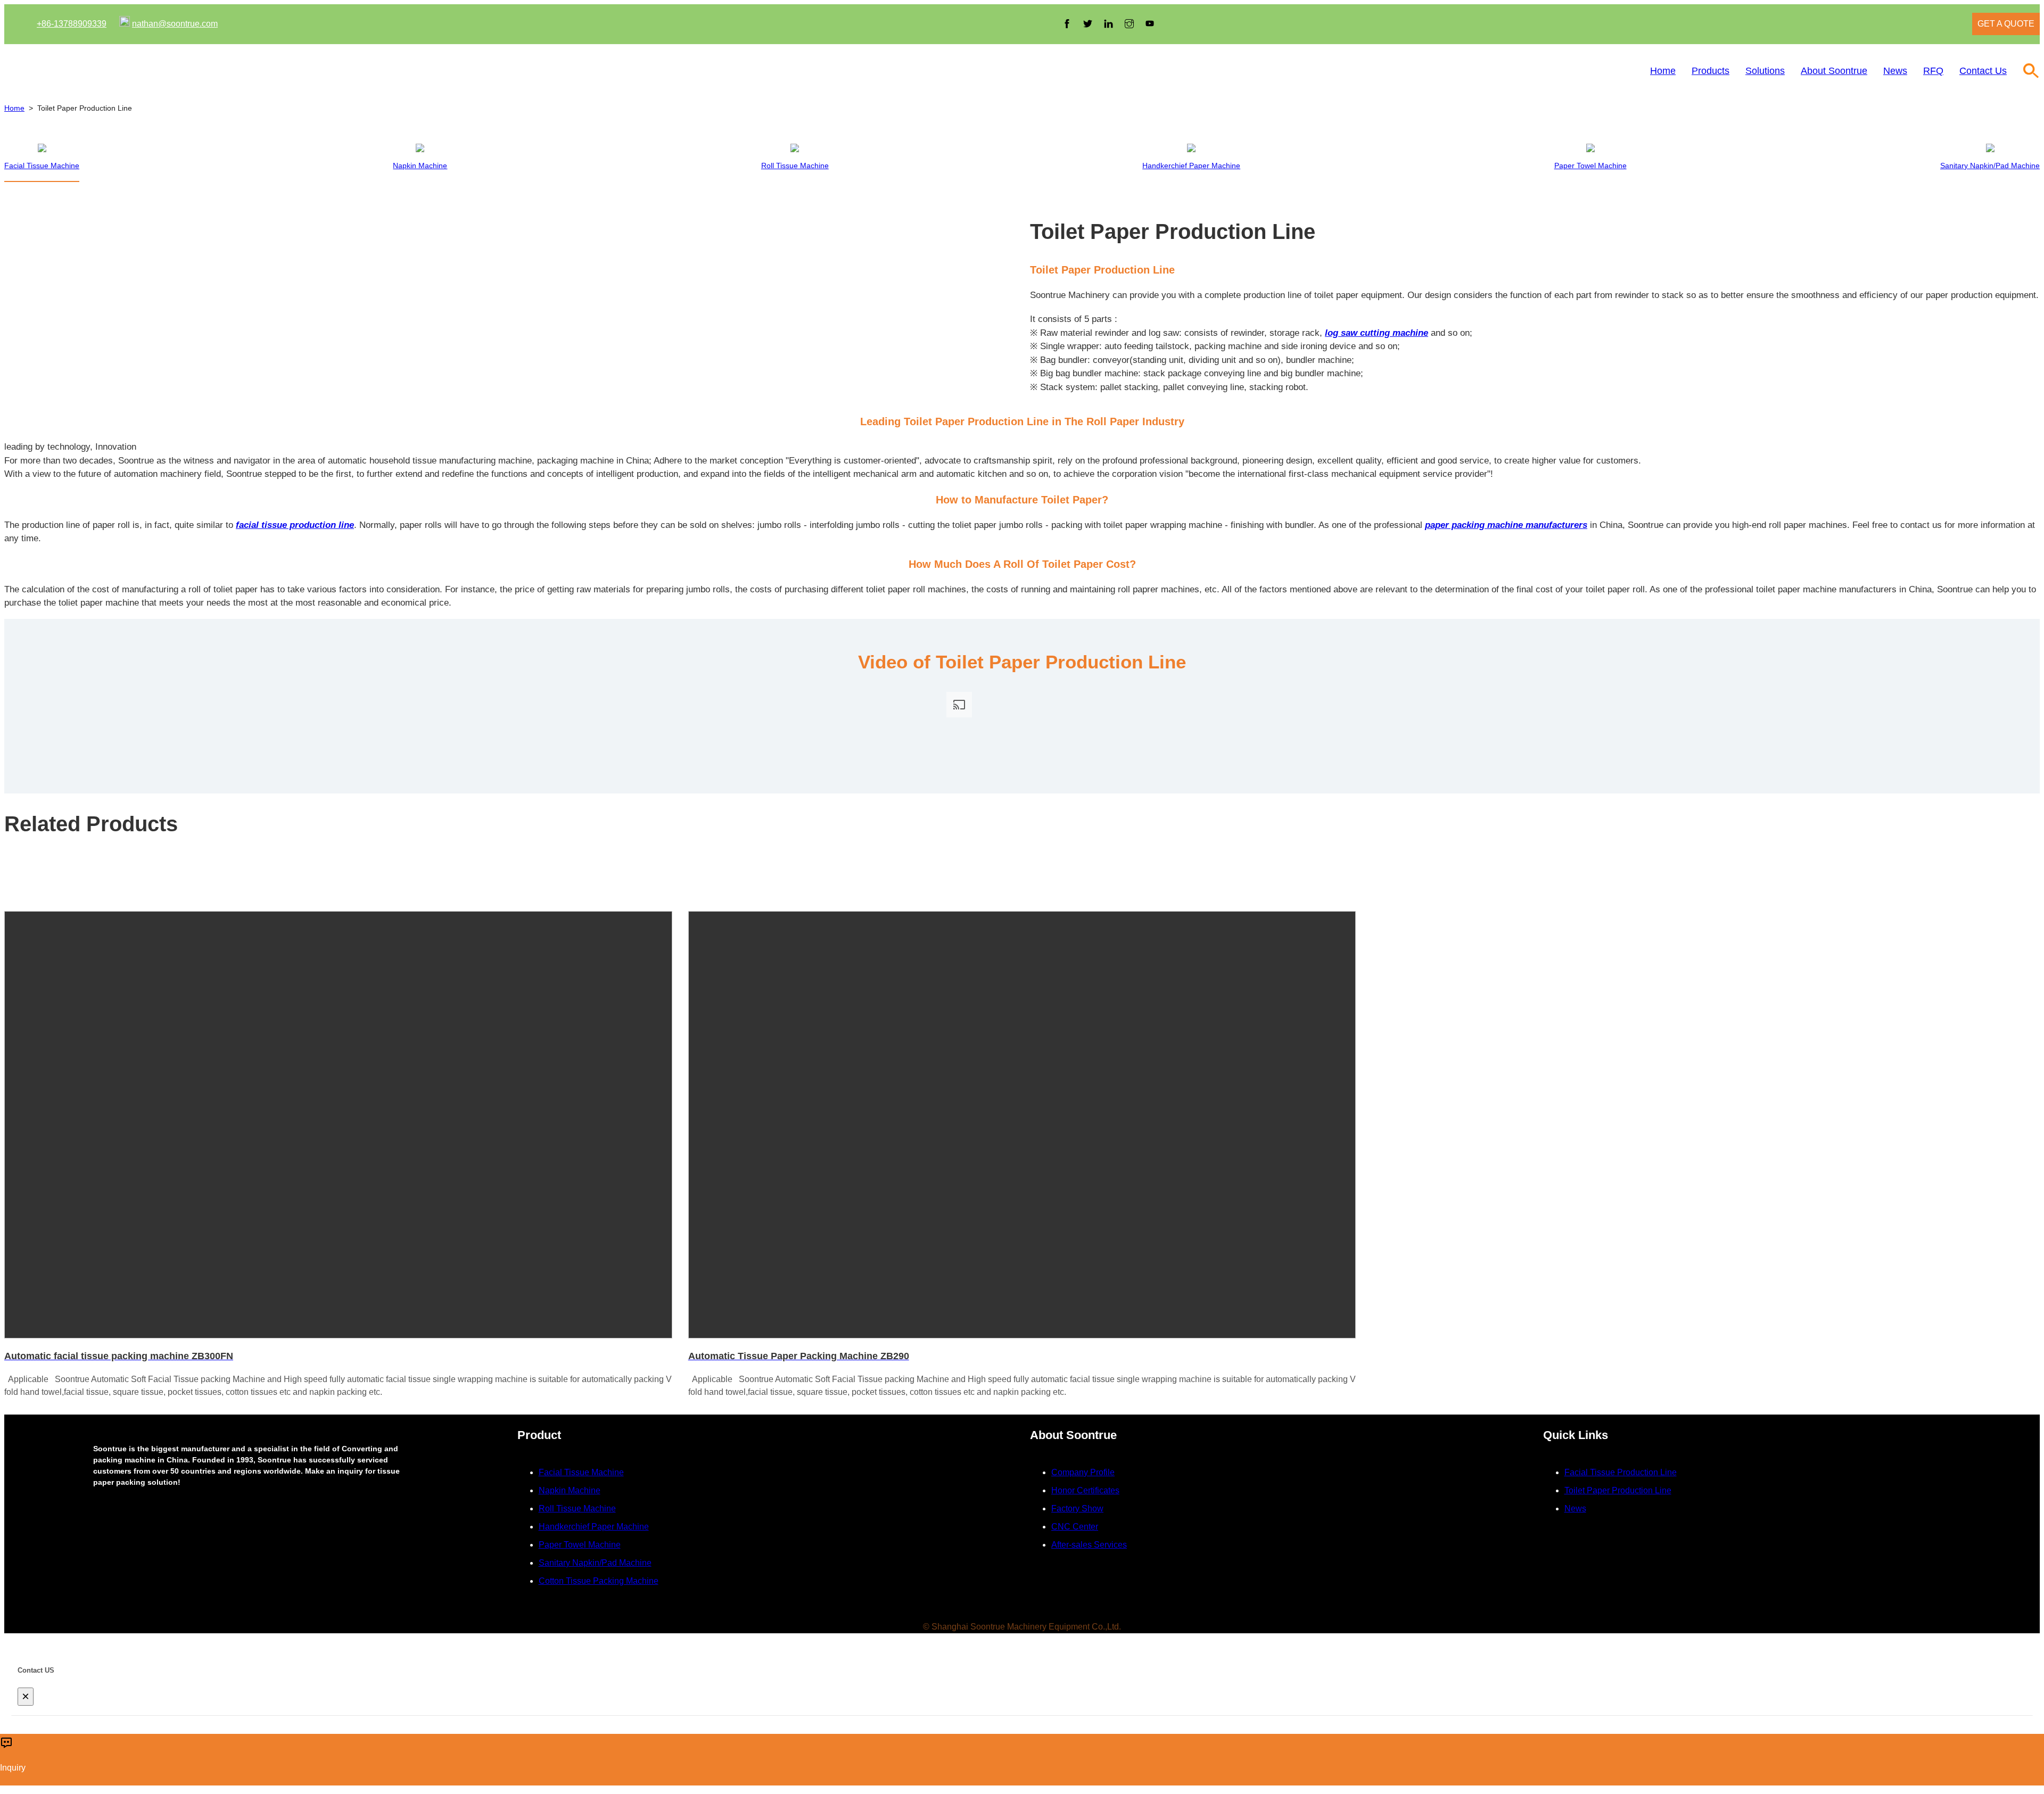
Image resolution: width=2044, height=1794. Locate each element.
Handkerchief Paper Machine (594, 1527)
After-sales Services (1089, 1545)
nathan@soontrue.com (175, 24)
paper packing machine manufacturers (1506, 525)
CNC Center (1075, 1527)
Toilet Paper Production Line (1618, 1490)
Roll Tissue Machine (577, 1508)
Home (1663, 71)
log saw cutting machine (1377, 333)
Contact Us (1983, 71)
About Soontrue (1834, 71)
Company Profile (1083, 1472)
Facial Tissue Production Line (1621, 1472)
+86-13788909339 (72, 24)
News (1895, 71)
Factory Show (1077, 1508)
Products (1711, 71)
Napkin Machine (570, 1490)
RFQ (1933, 71)
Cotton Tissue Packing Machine (599, 1581)
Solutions (1765, 71)
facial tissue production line (295, 525)
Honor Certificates (1085, 1490)
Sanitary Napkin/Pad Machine (595, 1563)
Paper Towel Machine (580, 1545)
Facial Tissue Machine (581, 1472)
